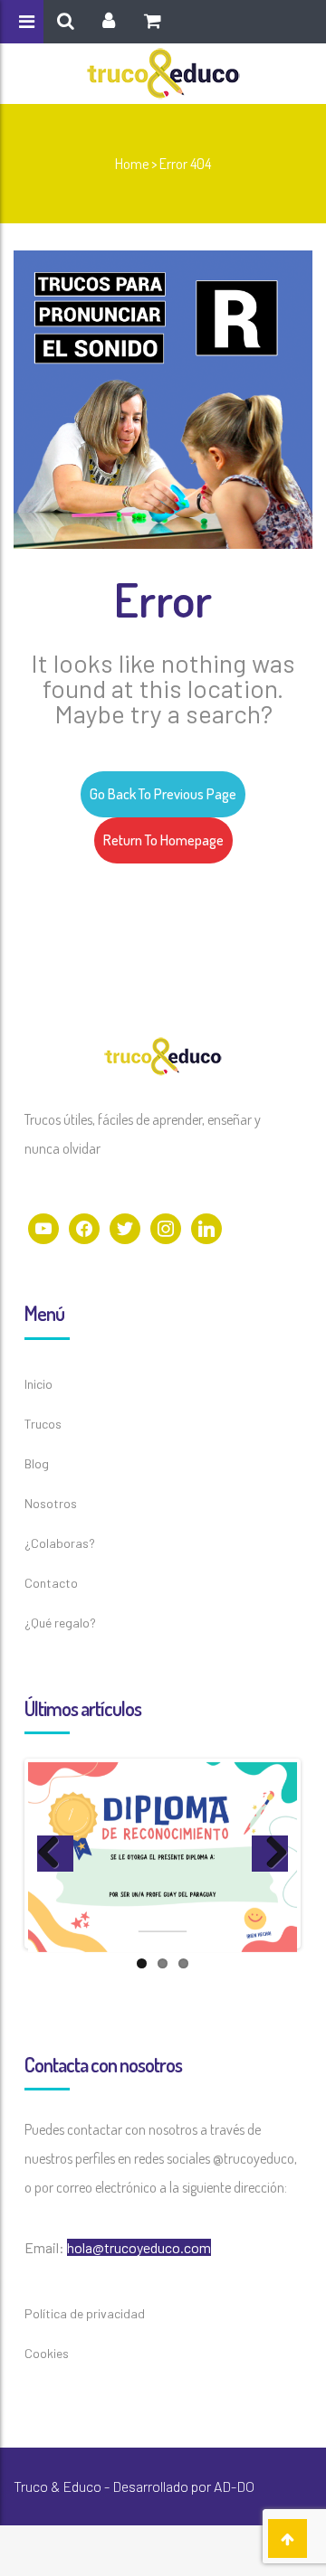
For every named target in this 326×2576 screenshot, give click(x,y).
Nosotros (51, 1503)
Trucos (43, 1424)
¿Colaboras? (60, 1543)
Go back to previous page (163, 794)
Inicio (38, 1384)
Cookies (47, 2353)
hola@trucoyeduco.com (139, 2247)
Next (270, 1854)
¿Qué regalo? (60, 1623)
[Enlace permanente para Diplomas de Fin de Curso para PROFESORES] (163, 1857)
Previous (55, 1854)
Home (132, 164)
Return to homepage (163, 840)
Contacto (51, 1583)
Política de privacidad (85, 2313)
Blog (37, 1463)
